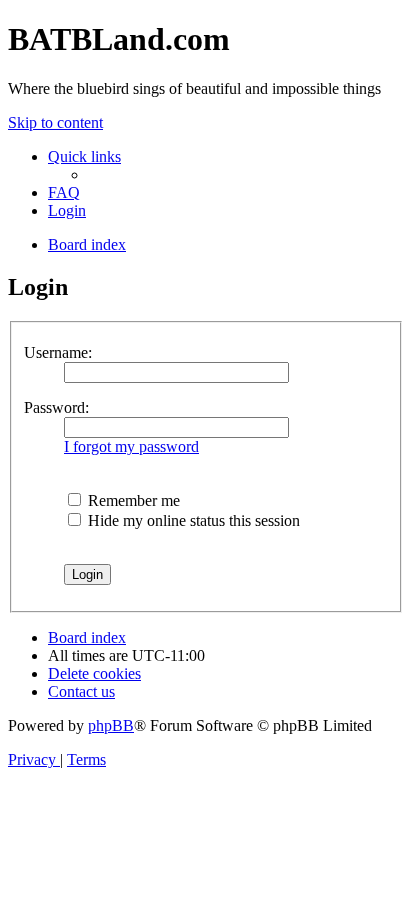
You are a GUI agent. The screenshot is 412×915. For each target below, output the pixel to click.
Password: (56, 407)
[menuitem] (64, 192)
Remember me (132, 500)
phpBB (111, 725)
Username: (58, 352)
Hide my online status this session (192, 520)
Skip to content (55, 122)
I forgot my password (131, 446)
